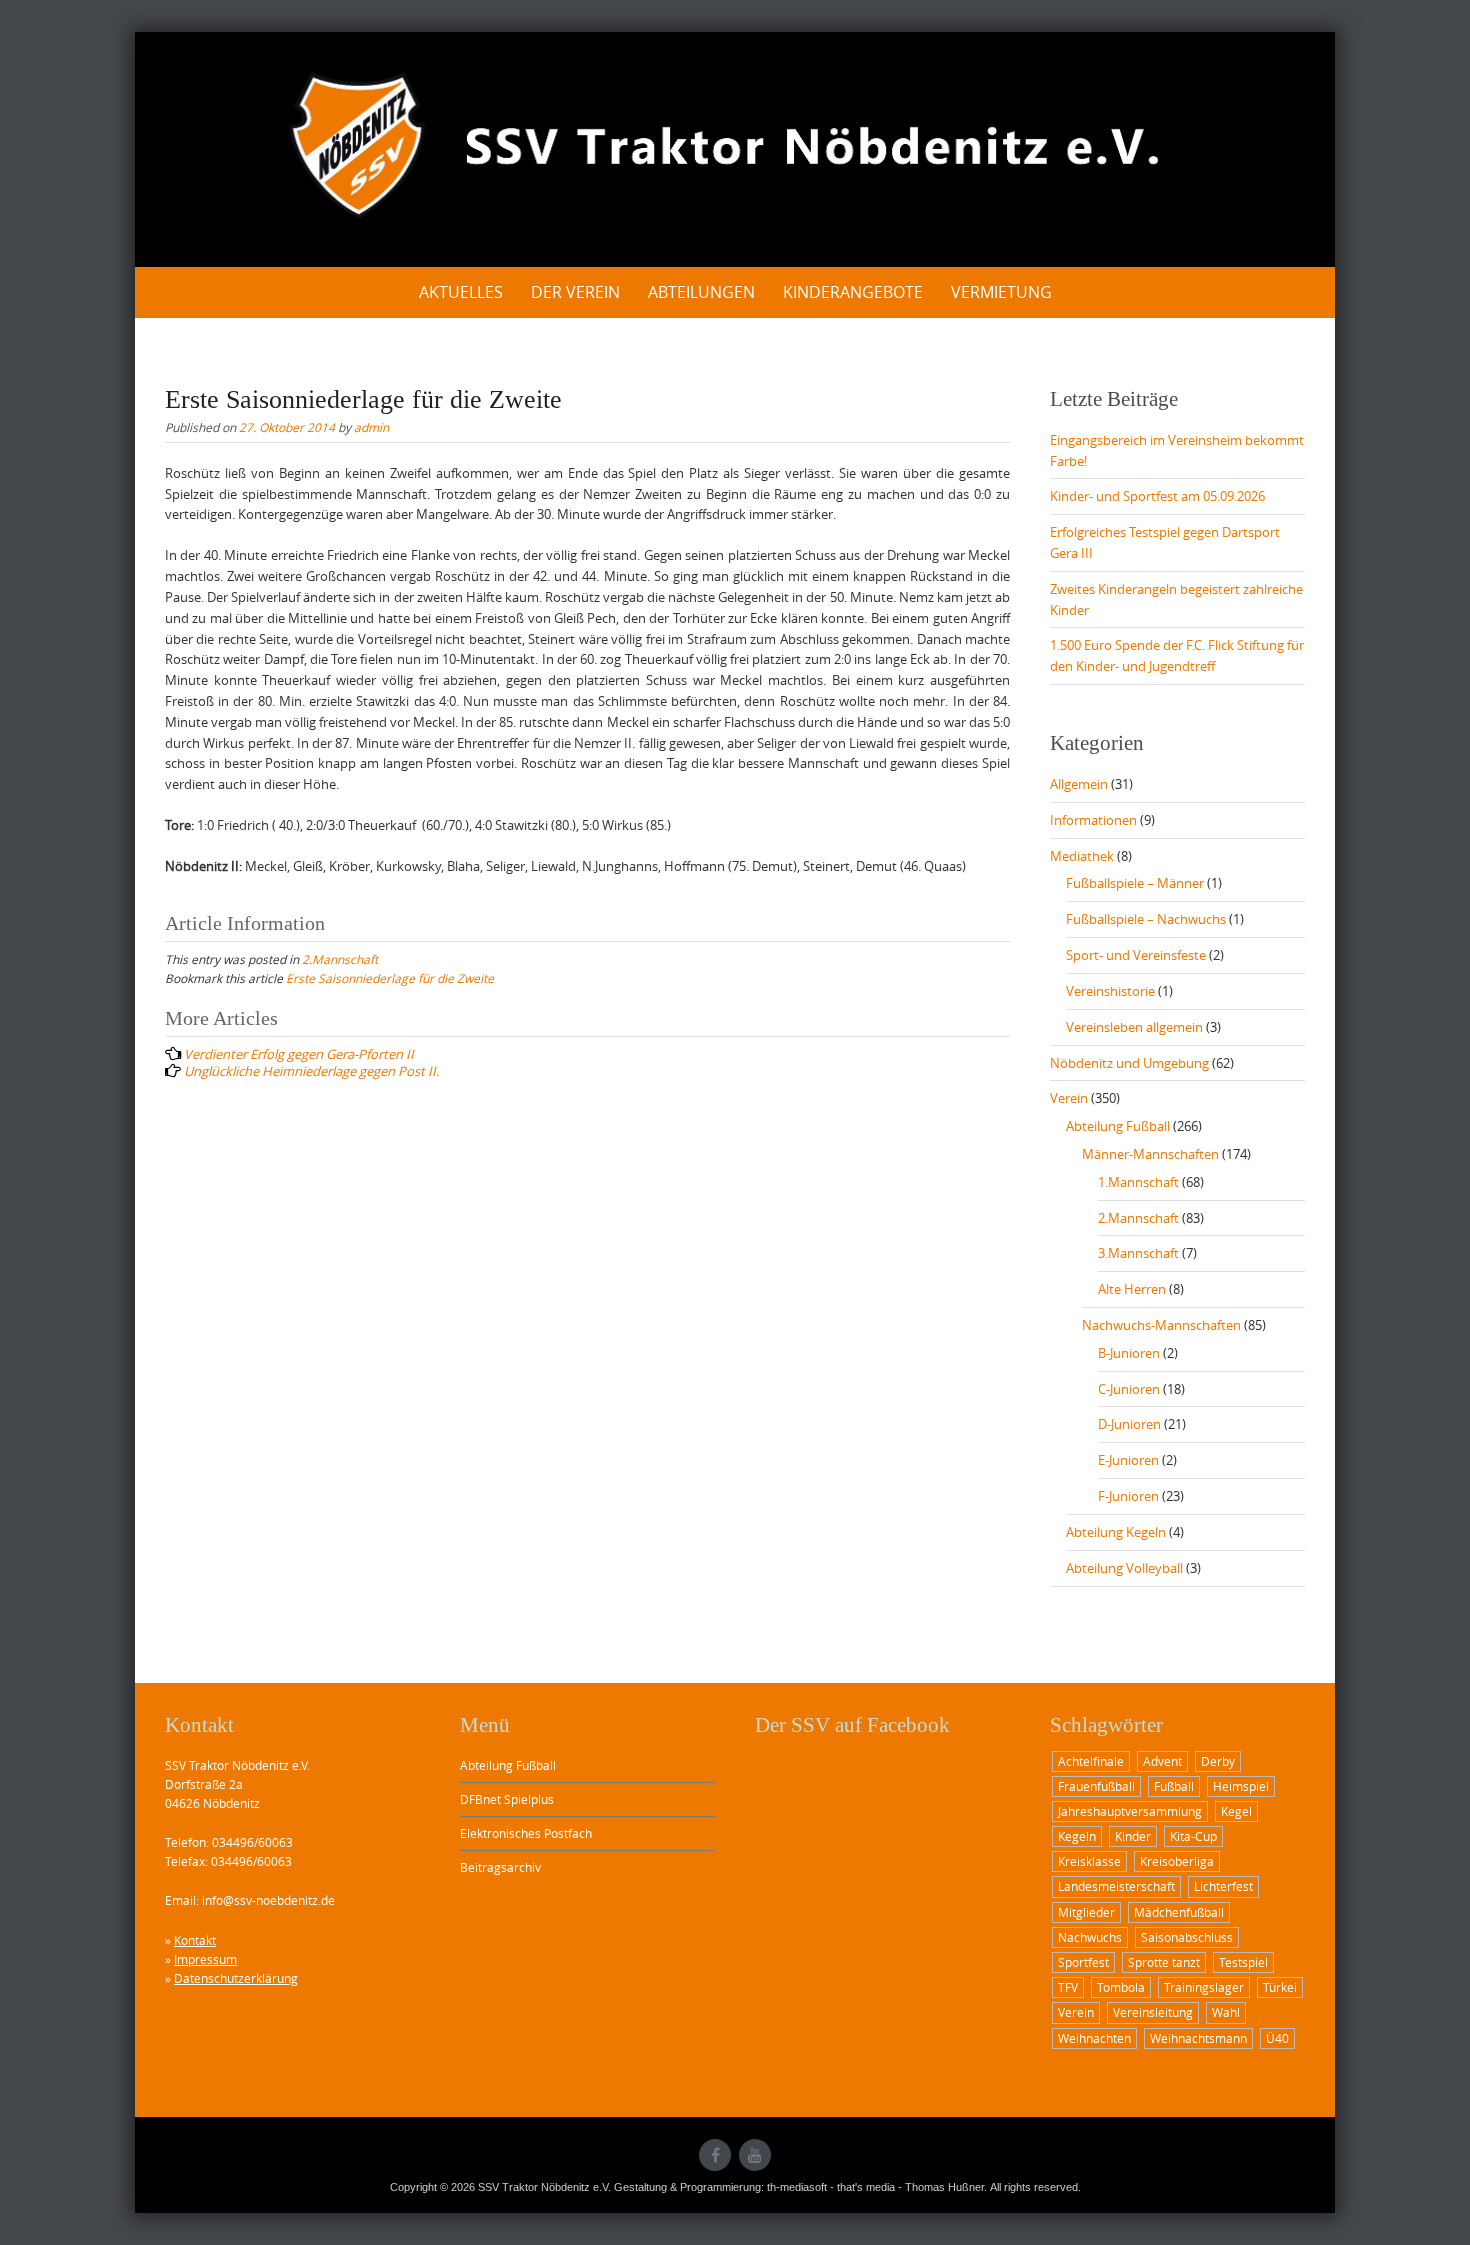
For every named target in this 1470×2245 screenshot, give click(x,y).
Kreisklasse (1089, 1861)
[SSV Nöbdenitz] (735, 146)
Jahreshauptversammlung (1130, 1811)
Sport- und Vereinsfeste (1136, 955)
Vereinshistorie (1110, 991)
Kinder (1133, 1836)
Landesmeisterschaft (1116, 1886)
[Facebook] (715, 2155)
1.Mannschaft (1138, 1182)
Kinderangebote (853, 292)
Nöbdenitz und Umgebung (1129, 1063)
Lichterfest (1223, 1886)
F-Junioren (1128, 1496)
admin (371, 427)
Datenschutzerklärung (236, 1978)
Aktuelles (461, 292)
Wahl (1226, 2012)
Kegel (1236, 1811)
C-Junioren (1129, 1389)
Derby (1218, 1761)
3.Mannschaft (1138, 1253)
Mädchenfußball (1179, 1912)
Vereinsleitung (1153, 2012)
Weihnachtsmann (1198, 2038)
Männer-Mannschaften (1150, 1154)
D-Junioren (1129, 1424)
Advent (1162, 1761)
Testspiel (1243, 1962)
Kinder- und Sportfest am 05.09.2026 (1157, 496)
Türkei (1280, 1987)
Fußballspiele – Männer (1135, 883)
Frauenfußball (1096, 1786)
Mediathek (1082, 856)
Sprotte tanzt (1164, 1962)
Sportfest (1083, 1962)
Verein (1069, 1098)
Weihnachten (1094, 2038)
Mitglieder (1086, 1912)
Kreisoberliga (1177, 1861)
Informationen (1093, 820)
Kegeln (1077, 1836)
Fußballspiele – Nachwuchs (1146, 919)
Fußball (1174, 1786)
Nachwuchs (1090, 1937)
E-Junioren (1128, 1460)
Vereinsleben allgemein (1134, 1027)
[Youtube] (755, 2155)
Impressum (205, 1959)
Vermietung (1001, 292)
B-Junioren (1129, 1353)
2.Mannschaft (340, 959)
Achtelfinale (1091, 1761)
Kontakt (195, 1940)
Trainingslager (1204, 1987)
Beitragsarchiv (500, 1867)
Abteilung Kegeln (1116, 1532)
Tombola (1121, 1987)
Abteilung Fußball (1118, 1126)
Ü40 (1277, 2038)
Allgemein (1079, 784)
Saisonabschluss (1187, 1937)
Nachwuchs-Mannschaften (1161, 1325)
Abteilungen (701, 292)
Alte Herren (1132, 1289)
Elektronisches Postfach (526, 1833)
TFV (1068, 1987)
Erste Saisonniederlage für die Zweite (390, 978)
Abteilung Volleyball (1124, 1568)
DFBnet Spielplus (507, 1799)
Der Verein (575, 292)
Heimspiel (1241, 1786)
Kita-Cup (1193, 1836)
